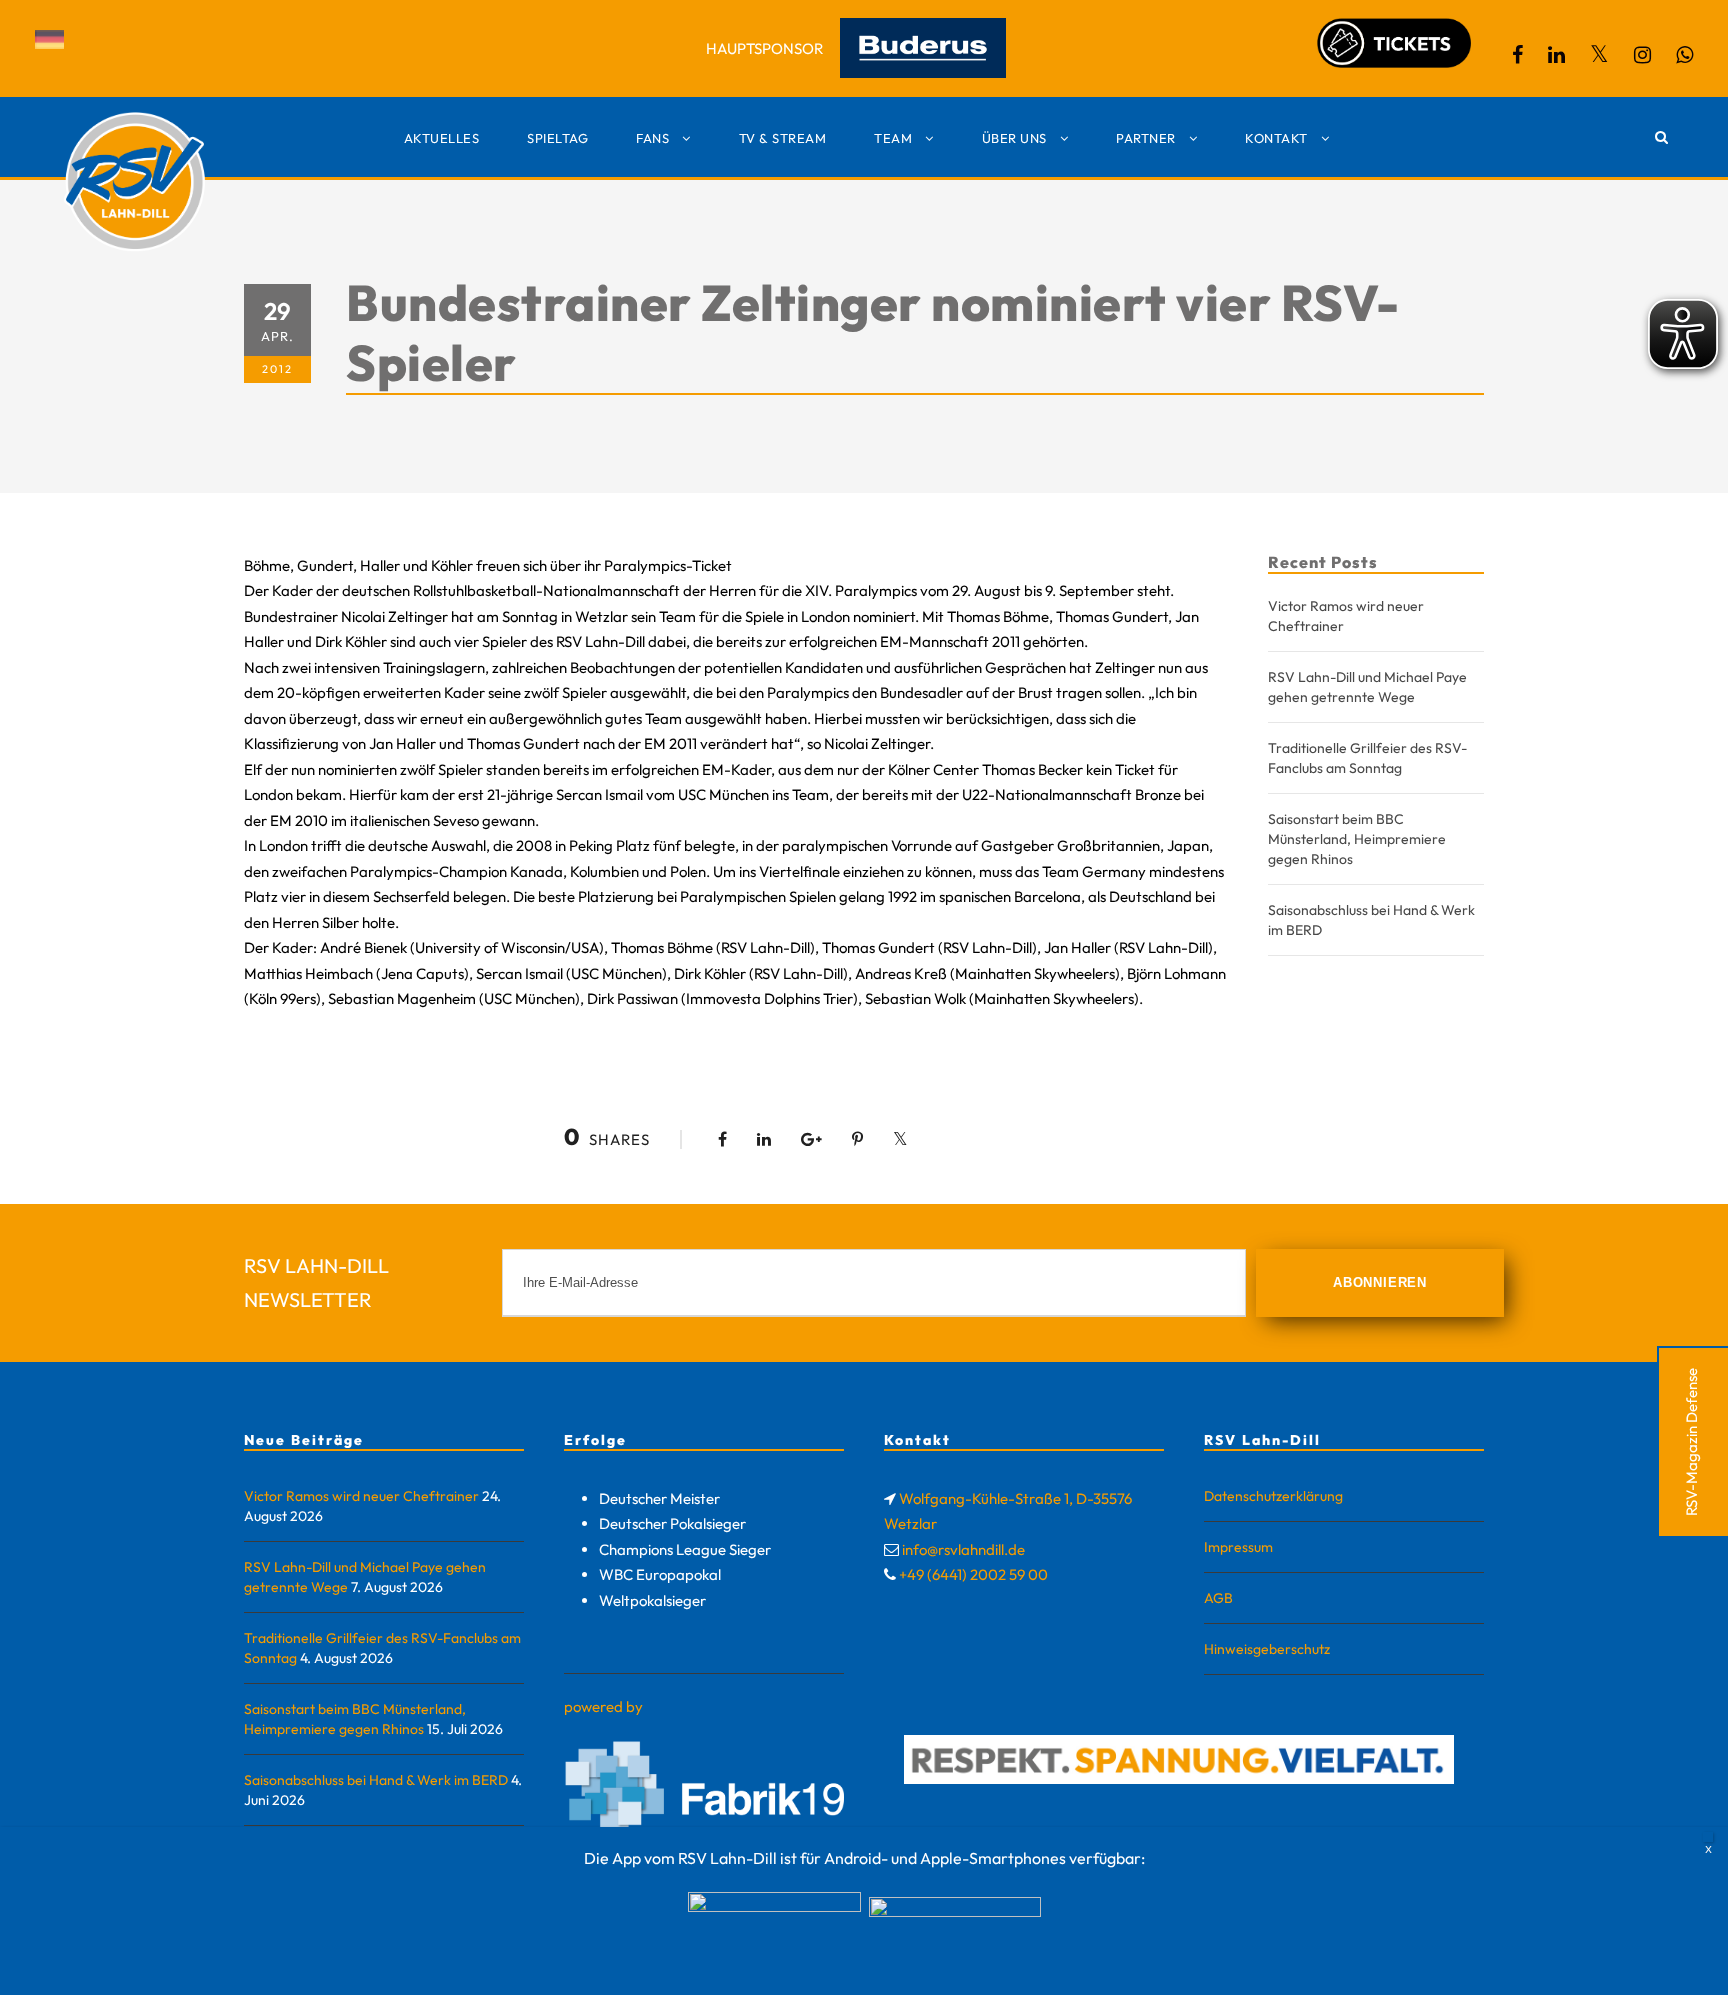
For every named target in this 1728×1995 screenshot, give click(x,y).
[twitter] (1599, 54)
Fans (652, 138)
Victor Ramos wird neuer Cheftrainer (361, 1496)
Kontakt (1276, 138)
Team (893, 138)
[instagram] (1642, 54)
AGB (1218, 1598)
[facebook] (1517, 54)
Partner (1146, 138)
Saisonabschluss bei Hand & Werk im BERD (376, 1780)
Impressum (1238, 1547)
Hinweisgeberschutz (1267, 1649)
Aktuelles (442, 138)
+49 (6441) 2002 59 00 (973, 1574)
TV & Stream (783, 138)
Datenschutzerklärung (1273, 1496)
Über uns (1014, 138)
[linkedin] (1556, 54)
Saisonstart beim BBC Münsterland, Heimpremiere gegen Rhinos (1357, 839)
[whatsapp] (1684, 54)
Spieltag (557, 138)
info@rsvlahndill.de (963, 1549)
